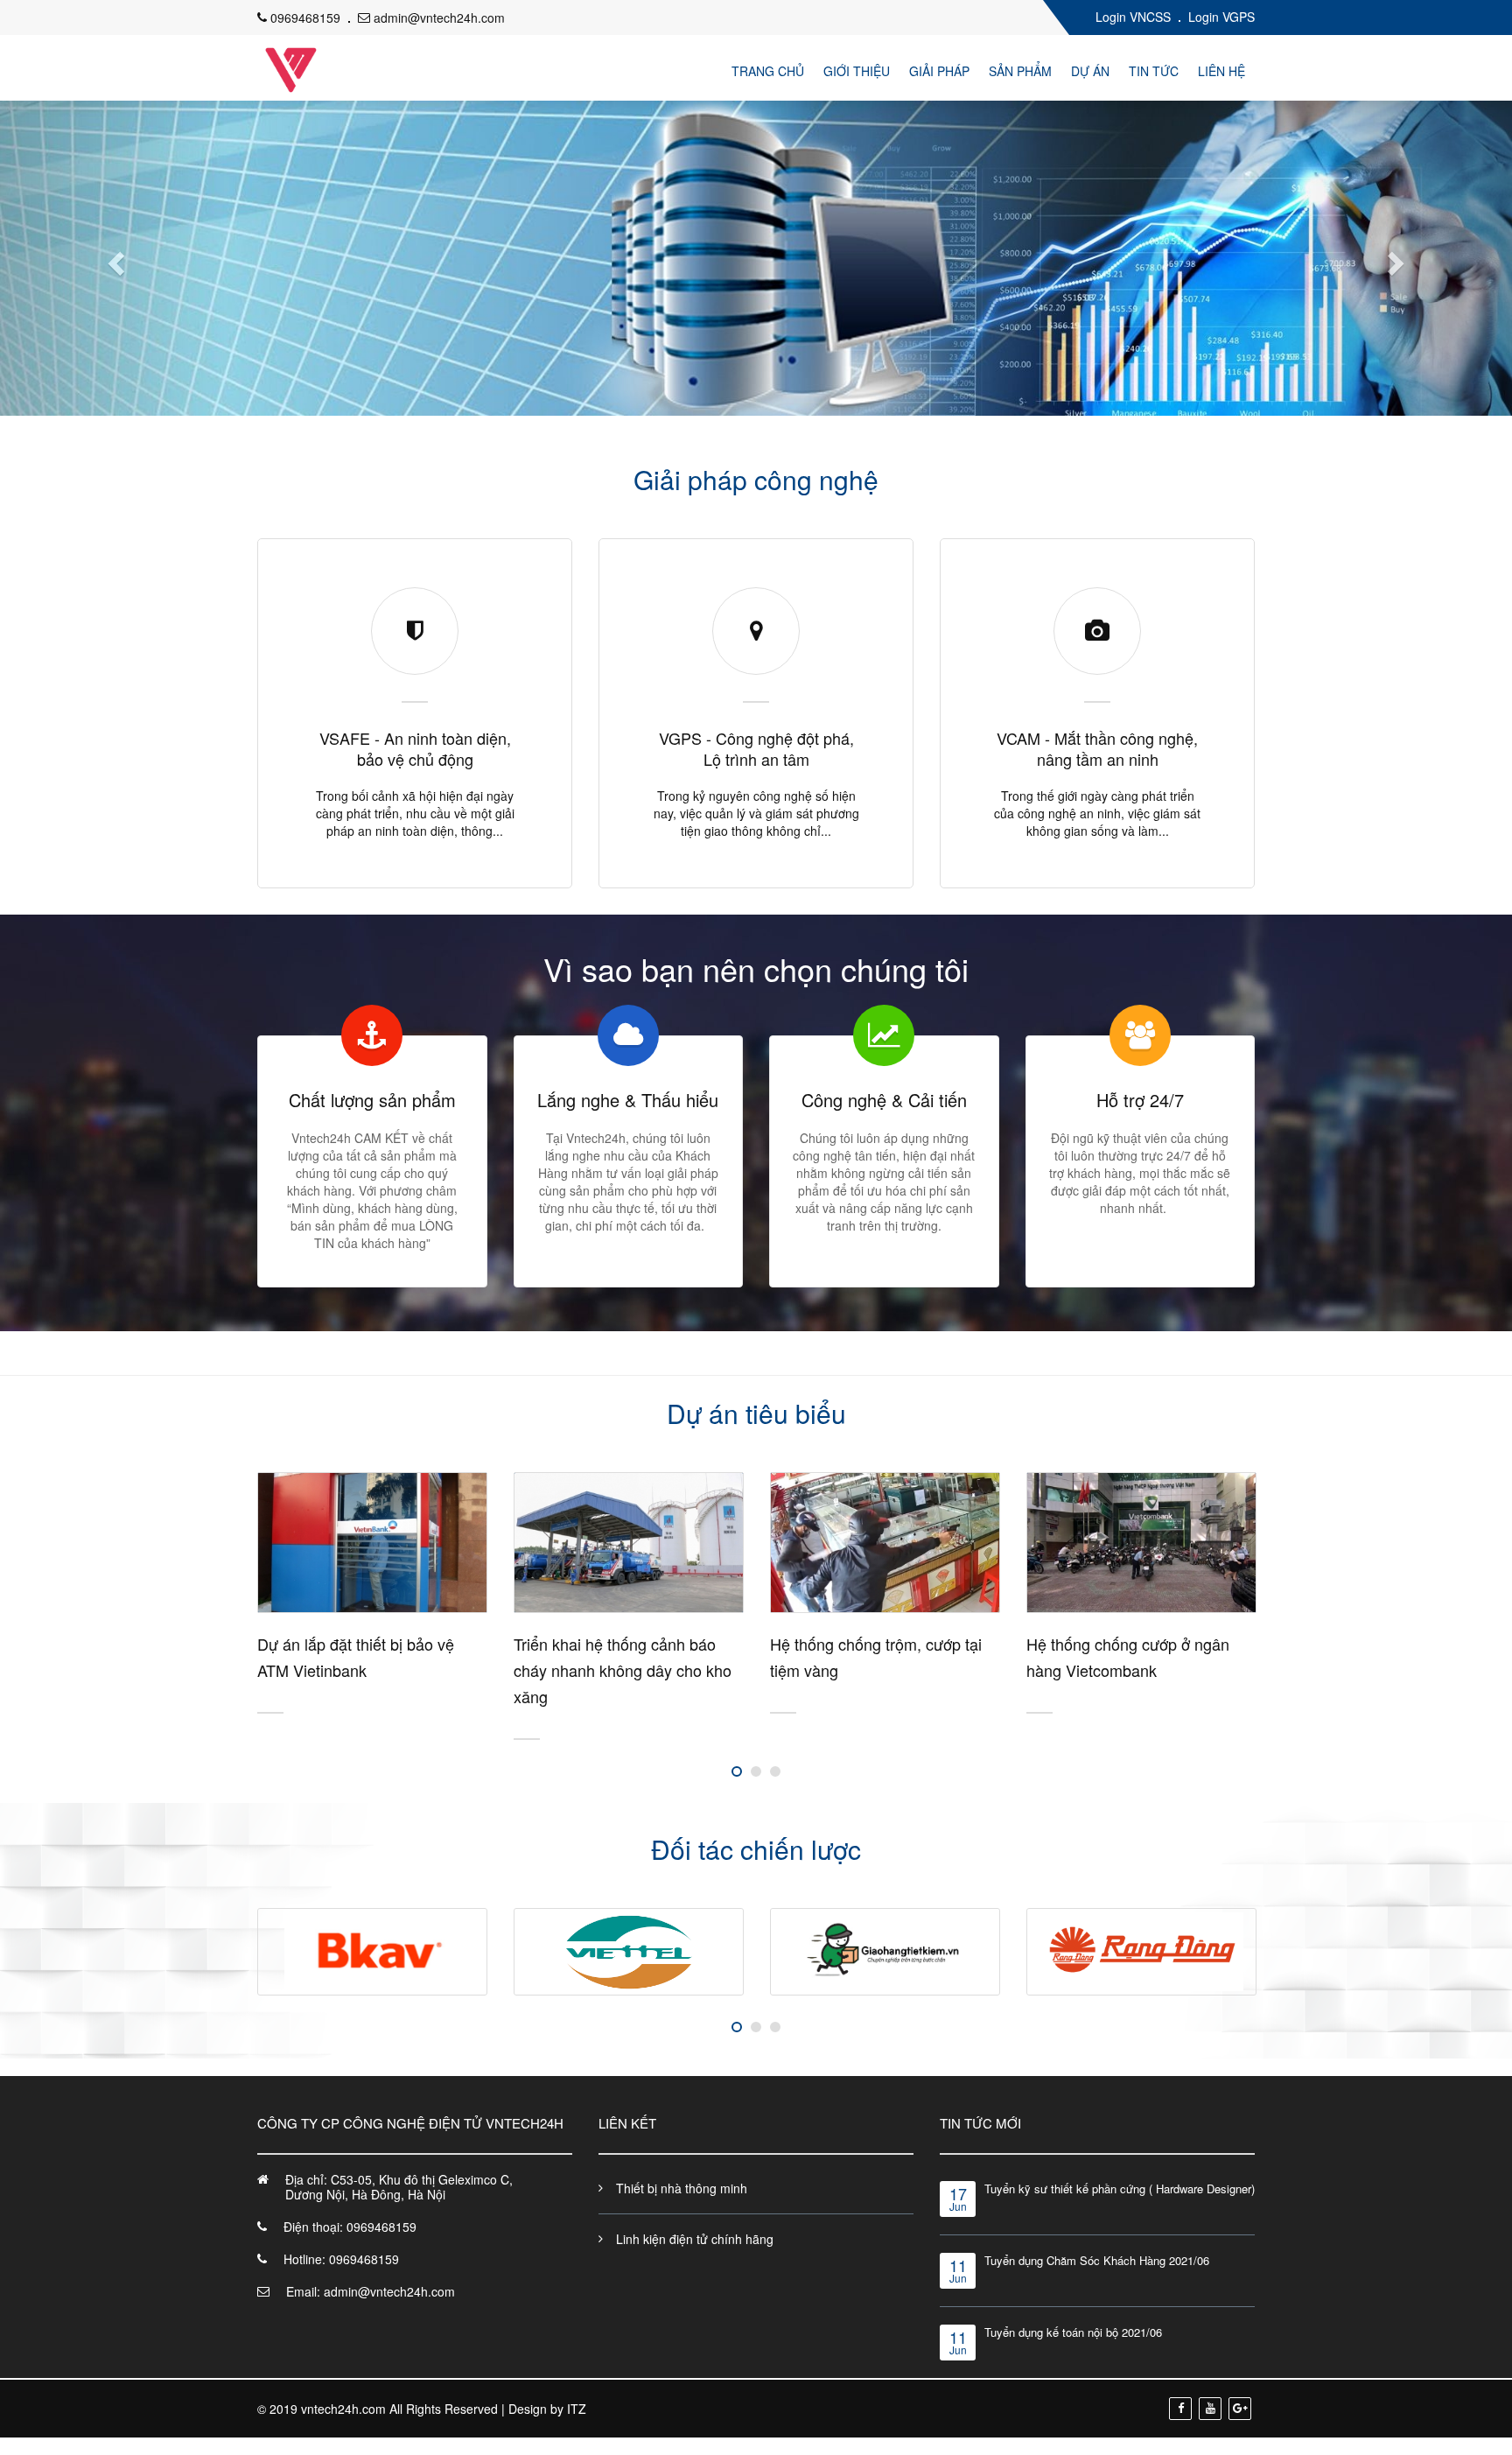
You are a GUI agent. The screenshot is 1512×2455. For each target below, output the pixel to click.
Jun (958, 2200)
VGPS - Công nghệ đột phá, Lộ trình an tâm (756, 748)
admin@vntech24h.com (439, 18)
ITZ (577, 2409)
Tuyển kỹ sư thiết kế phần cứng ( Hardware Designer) (1120, 2188)
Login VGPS (1221, 17)
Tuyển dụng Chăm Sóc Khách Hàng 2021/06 (1097, 2260)
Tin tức (1154, 71)
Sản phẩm (1020, 71)
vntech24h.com (343, 2409)
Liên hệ (1221, 71)
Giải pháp (939, 71)
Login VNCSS (1133, 17)
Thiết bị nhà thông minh (682, 2188)
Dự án (1090, 71)
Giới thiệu (857, 71)
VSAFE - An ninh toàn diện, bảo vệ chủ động (415, 748)
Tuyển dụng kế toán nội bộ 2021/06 (1073, 2332)
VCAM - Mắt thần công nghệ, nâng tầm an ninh (1097, 748)
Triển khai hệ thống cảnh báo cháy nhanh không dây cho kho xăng (378, 1670)
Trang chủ (768, 71)
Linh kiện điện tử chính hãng (695, 2239)
